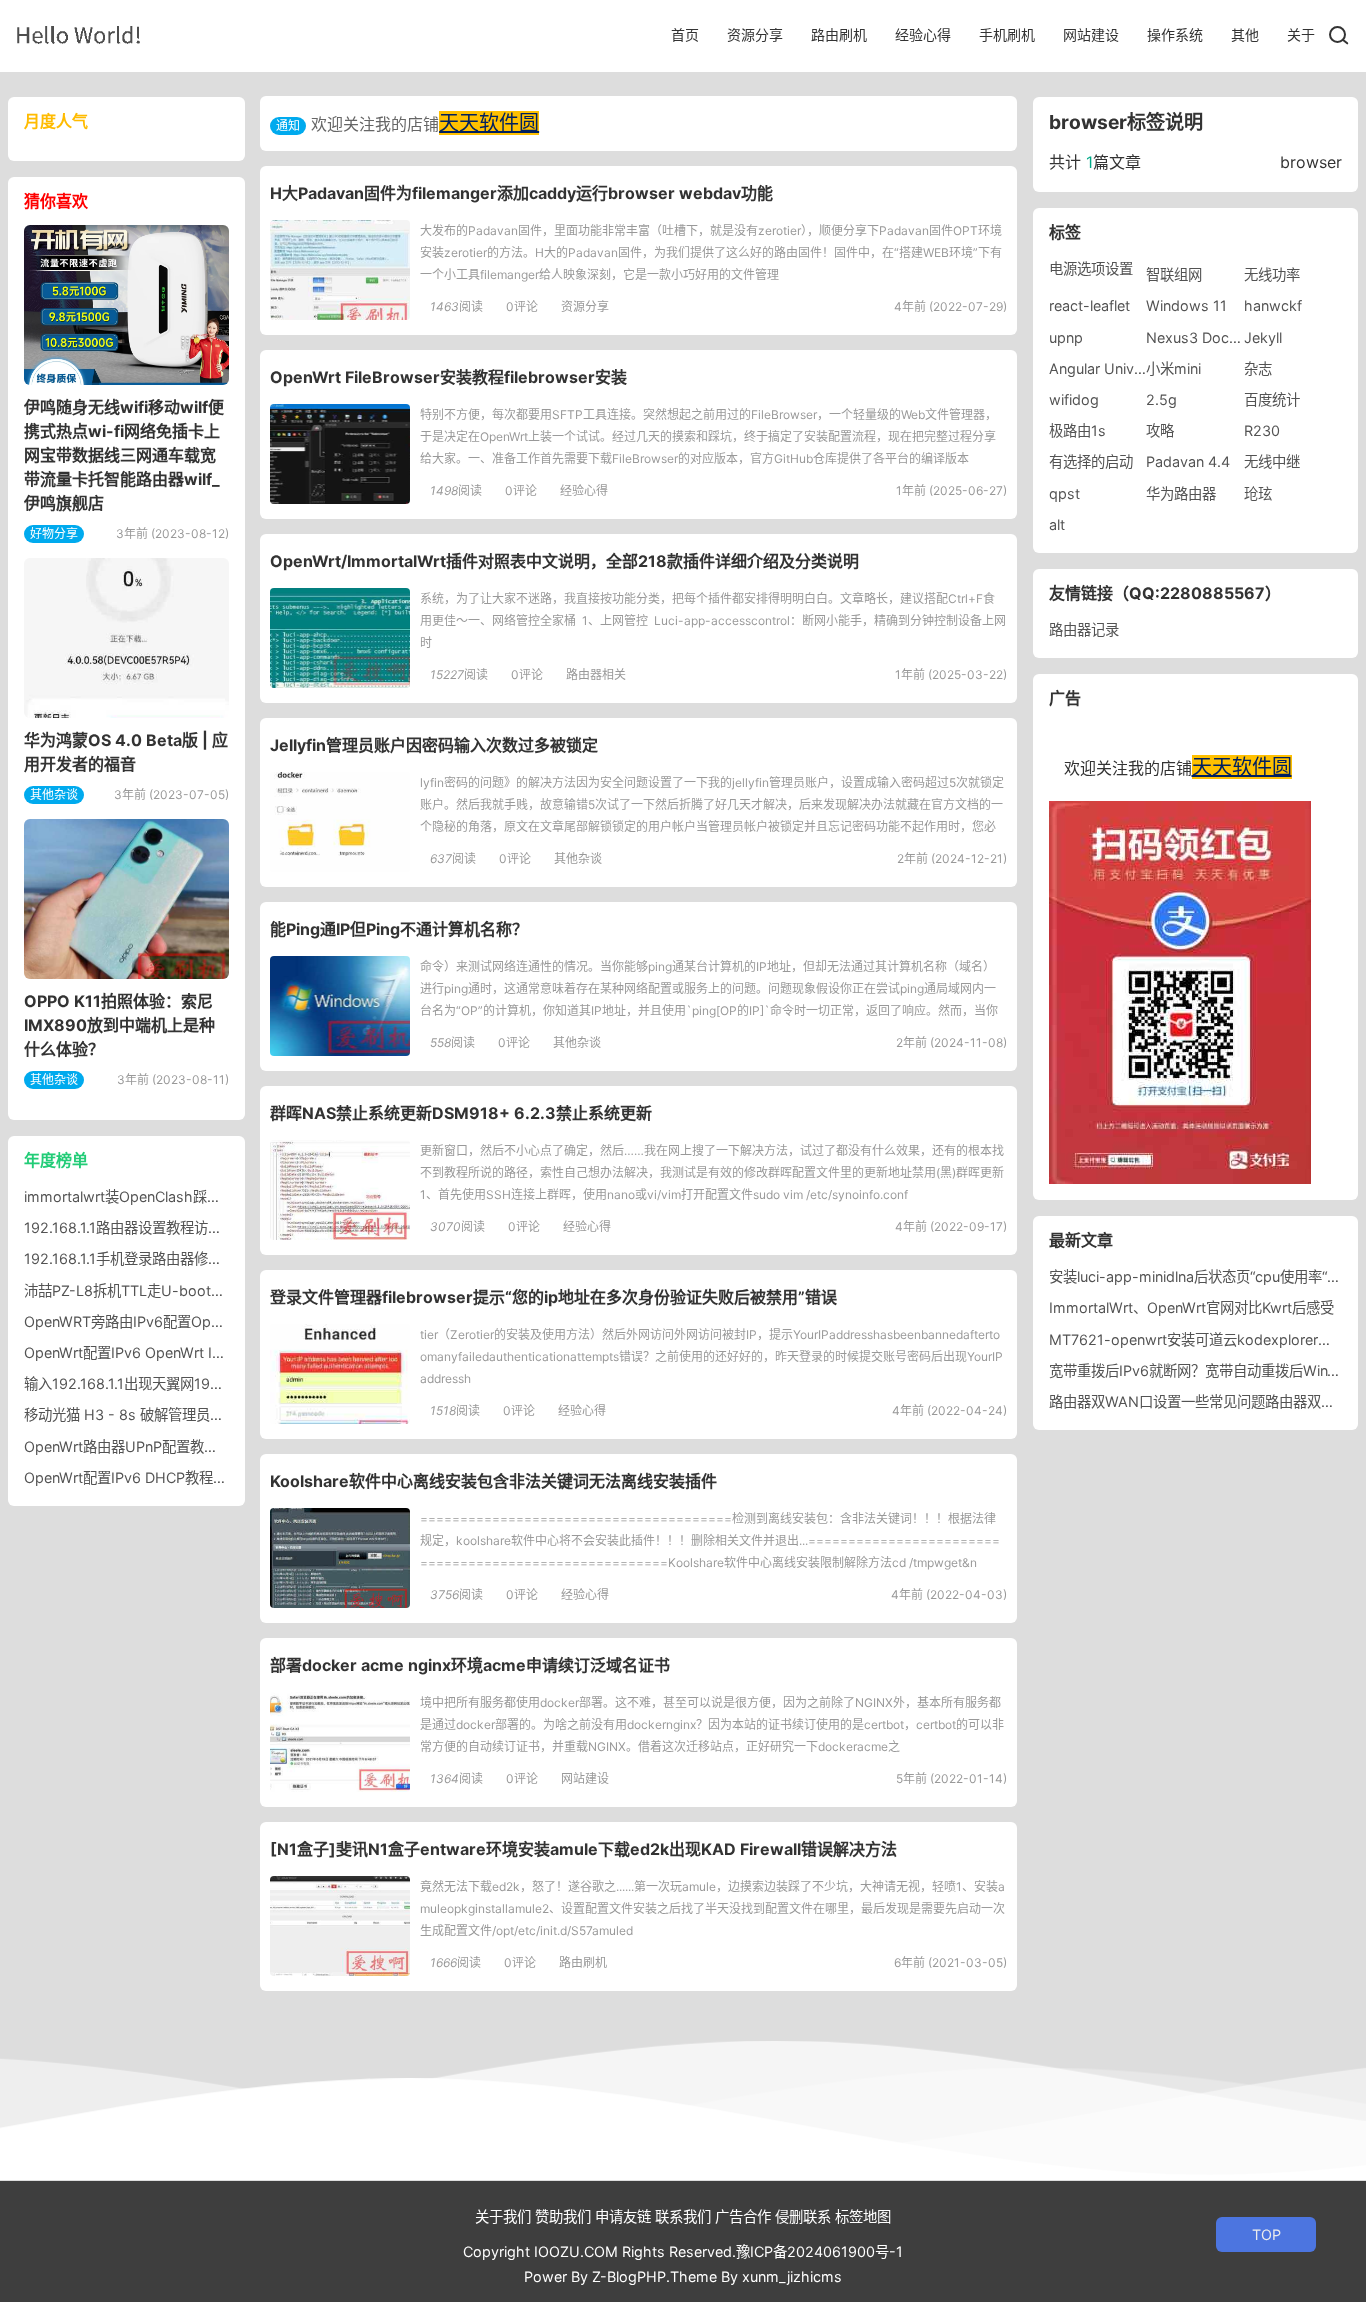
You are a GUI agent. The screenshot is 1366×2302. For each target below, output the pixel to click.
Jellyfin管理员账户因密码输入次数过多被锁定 (434, 745)
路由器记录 (1084, 629)
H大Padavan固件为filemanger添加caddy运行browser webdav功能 (521, 193)
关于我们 (503, 2216)
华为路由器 (1181, 493)
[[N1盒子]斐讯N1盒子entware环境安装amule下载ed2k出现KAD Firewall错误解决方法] (340, 1926)
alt (1057, 524)
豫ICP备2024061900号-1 (819, 2251)
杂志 (1258, 368)
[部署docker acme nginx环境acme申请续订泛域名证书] (340, 1742)
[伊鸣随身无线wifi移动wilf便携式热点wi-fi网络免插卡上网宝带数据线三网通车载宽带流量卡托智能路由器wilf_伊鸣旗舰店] (126, 305)
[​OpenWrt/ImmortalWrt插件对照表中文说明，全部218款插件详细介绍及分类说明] (340, 638)
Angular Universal (1107, 368)
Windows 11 (1186, 305)
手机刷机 (1007, 34)
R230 (1262, 430)
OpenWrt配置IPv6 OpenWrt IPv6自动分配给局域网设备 (201, 1352)
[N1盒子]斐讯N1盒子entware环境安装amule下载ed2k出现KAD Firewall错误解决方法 (583, 1849)
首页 (685, 34)
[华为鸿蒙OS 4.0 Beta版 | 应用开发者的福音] (126, 638)
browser (1311, 162)
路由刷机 (839, 34)
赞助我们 (563, 2216)
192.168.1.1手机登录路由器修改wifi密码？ (155, 1258)
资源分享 (755, 34)
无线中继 (1272, 461)
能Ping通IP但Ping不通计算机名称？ (399, 929)
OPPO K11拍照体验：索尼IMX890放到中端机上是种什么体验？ (119, 1025)
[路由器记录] (78, 34)
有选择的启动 (1091, 461)
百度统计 (1272, 399)
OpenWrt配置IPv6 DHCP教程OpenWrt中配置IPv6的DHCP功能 (225, 1477)
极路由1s (1077, 430)
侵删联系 (803, 2216)
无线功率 (1272, 274)
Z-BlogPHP (629, 2276)
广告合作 (743, 2216)
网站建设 (1091, 34)
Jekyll (1263, 337)
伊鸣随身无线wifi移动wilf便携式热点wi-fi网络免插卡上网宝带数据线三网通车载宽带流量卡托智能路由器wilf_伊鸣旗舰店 (124, 455)
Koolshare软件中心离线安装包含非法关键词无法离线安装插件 (493, 1481)
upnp (1066, 337)
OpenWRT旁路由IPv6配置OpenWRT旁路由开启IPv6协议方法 (219, 1321)
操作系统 (1175, 34)
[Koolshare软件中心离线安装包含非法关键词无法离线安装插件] (340, 1558)
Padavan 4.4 (1188, 461)
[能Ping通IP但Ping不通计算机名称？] (340, 1006)
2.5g (1161, 399)
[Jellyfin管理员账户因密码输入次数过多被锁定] (340, 822)
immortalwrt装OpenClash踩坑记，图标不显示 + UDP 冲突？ (218, 1196)
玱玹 (1258, 493)
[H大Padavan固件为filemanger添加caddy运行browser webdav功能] (340, 270)
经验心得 (923, 34)
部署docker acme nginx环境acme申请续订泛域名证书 (470, 1665)
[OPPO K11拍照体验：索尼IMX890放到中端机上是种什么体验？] (126, 899)
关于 (1301, 34)
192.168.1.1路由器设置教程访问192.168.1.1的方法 (180, 1227)
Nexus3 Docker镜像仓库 (1226, 337)
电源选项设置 (1091, 268)
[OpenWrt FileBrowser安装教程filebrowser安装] (340, 454)
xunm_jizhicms (792, 2276)
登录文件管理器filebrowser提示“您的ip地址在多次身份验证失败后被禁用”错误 (553, 1297)
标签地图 (863, 2216)
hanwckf (1273, 305)
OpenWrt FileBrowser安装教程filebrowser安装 (448, 377)
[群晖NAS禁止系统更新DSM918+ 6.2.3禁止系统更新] (340, 1190)
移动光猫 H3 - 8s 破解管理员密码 (131, 1414)
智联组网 (1174, 274)
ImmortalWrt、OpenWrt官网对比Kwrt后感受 (1191, 1307)
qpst (1064, 493)
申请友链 (623, 2216)
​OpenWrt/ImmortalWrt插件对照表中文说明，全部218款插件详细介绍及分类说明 (564, 561)
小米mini (1173, 368)
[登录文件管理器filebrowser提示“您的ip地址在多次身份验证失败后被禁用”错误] (340, 1374)
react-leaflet (1089, 305)
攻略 (1160, 430)
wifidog (1074, 399)
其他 (1245, 34)
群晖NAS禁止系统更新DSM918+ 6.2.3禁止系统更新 (461, 1113)
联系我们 (683, 2216)
